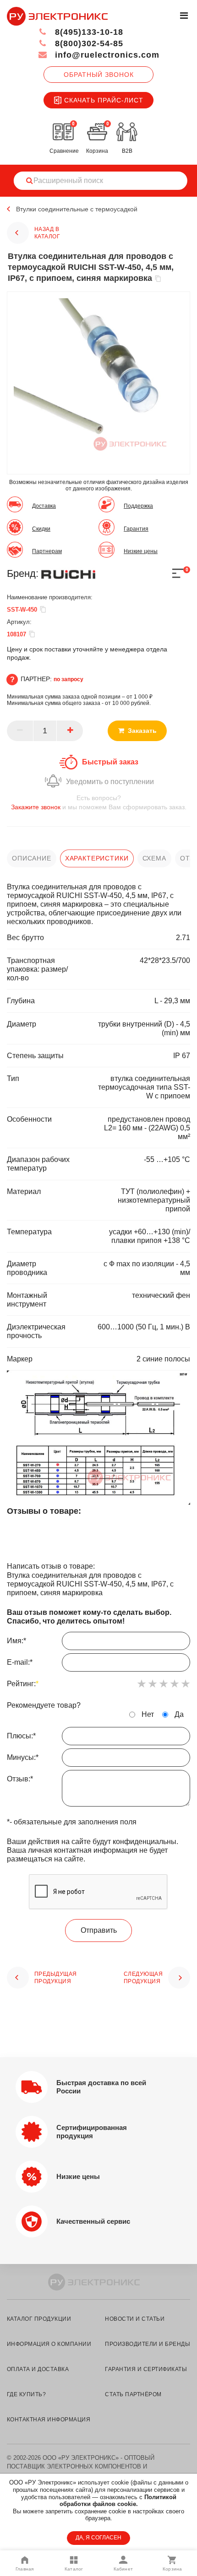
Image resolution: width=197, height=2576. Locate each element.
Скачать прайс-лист (104, 100)
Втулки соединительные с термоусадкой (77, 209)
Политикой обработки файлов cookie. (118, 2501)
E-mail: (20, 1662)
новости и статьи (135, 2319)
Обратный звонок (99, 75)
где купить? (26, 2394)
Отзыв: (20, 1779)
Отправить (99, 1930)
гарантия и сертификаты (146, 2369)
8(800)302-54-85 (88, 43)
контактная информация (49, 2420)
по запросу (68, 679)
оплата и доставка (38, 2369)
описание (32, 858)
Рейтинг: (23, 1684)
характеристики (97, 858)
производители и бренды (148, 2344)
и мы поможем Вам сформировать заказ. (99, 802)
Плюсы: (21, 1736)
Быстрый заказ (110, 762)
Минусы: (23, 1757)
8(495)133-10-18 (88, 32)
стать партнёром (133, 2394)
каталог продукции (39, 2319)
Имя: (16, 1641)
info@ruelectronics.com (106, 55)
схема (154, 858)
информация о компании (49, 2344)
